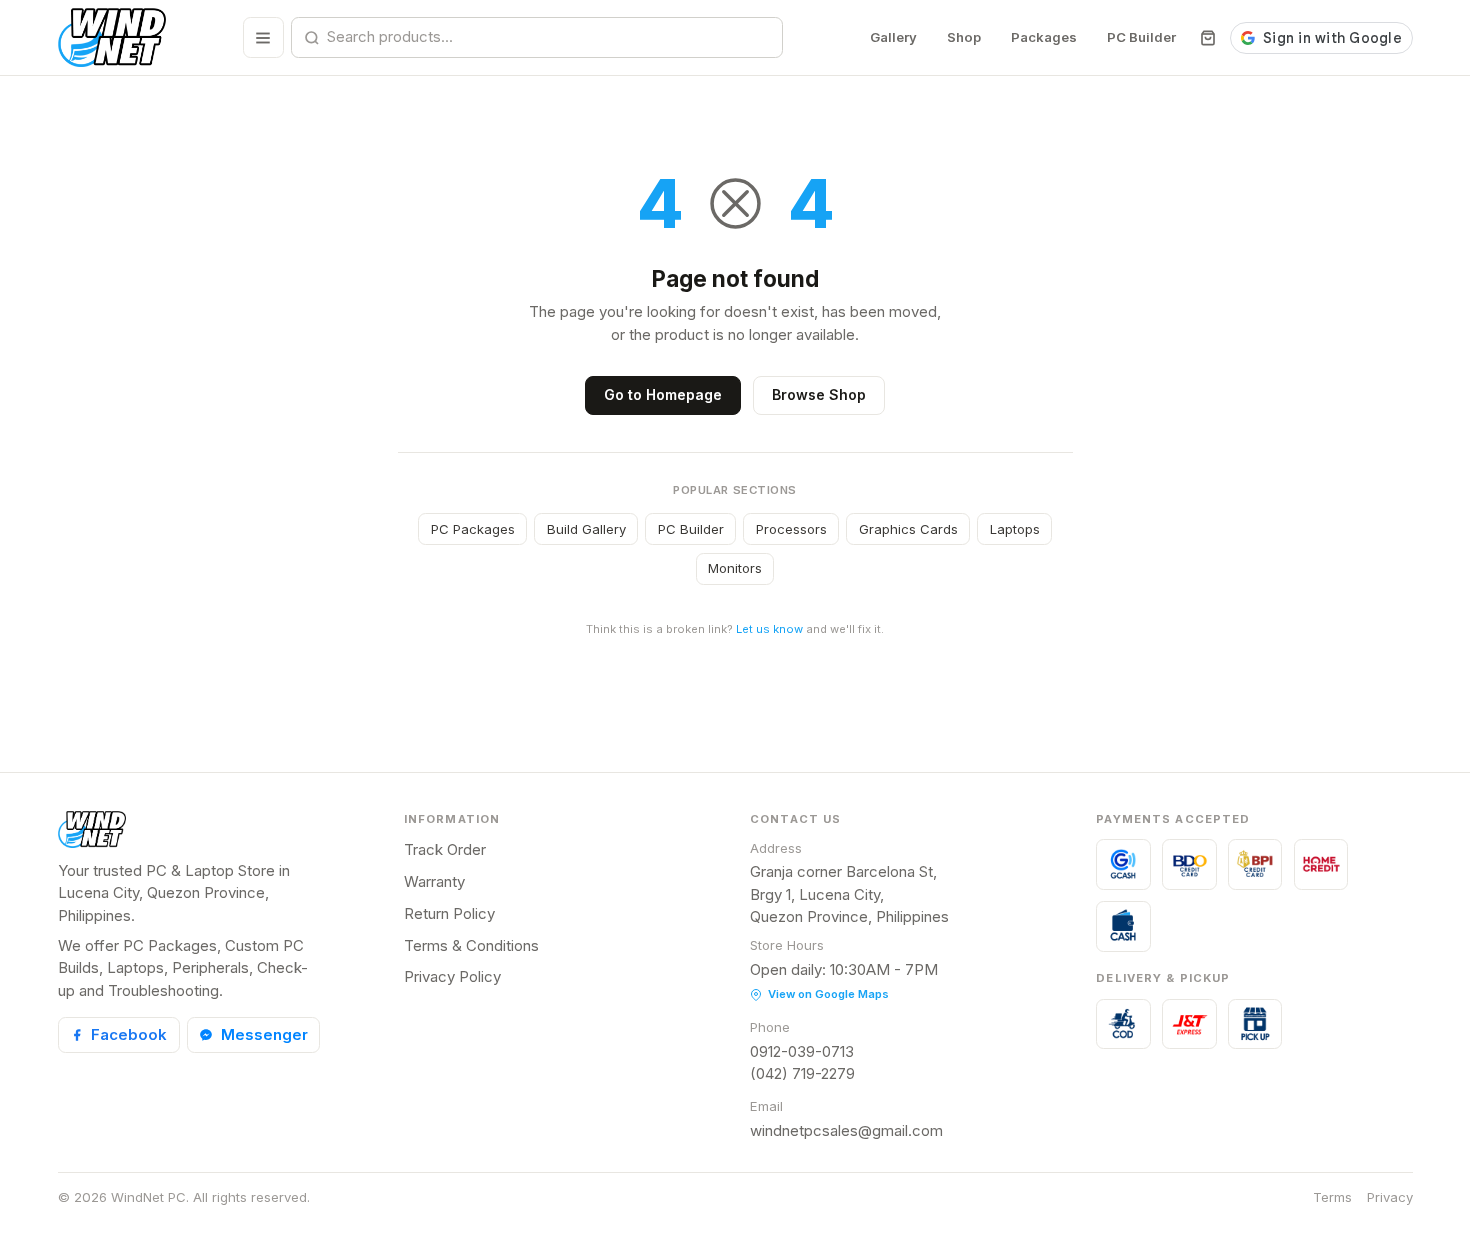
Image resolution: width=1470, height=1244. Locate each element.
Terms (1332, 1197)
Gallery (893, 37)
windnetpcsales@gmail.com (846, 1130)
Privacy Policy (452, 976)
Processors (791, 529)
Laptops (1015, 529)
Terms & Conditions (471, 945)
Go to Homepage (663, 394)
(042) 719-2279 (802, 1073)
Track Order (445, 849)
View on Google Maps (828, 994)
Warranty (434, 881)
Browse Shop (819, 394)
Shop (964, 37)
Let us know (769, 629)
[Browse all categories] (263, 37)
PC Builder (1141, 37)
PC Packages (473, 529)
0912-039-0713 (802, 1051)
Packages (1044, 37)
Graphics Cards (908, 529)
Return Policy (449, 913)
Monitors (735, 568)
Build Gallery (586, 529)
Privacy (1390, 1197)
